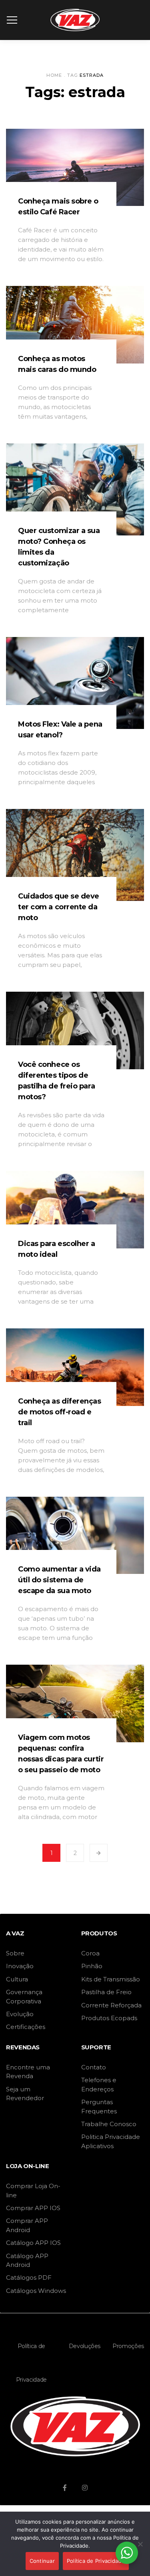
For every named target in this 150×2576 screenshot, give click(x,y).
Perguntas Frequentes (99, 2106)
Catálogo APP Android (27, 2260)
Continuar (42, 2561)
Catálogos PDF (29, 2277)
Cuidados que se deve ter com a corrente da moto (59, 907)
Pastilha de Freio (106, 1992)
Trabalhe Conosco (109, 2124)
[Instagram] (85, 2488)
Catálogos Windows (36, 2291)
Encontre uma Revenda (28, 2072)
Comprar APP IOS (33, 2208)
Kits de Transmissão (111, 1979)
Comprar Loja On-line (33, 2190)
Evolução (20, 2014)
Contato (94, 2067)
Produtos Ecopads (109, 2018)
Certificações (26, 2027)
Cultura (17, 1979)
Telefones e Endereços (99, 2084)
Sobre (15, 1953)
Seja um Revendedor (25, 2094)
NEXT (99, 1853)
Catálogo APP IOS (33, 2243)
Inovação (20, 1966)
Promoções (128, 2346)
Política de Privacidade (31, 2363)
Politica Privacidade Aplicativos (111, 2141)
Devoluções (85, 2346)
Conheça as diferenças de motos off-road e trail (60, 1412)
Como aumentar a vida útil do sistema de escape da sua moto (59, 1580)
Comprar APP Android (27, 2225)
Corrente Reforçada (111, 2005)
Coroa (90, 1953)
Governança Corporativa (24, 1996)
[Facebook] (65, 2488)
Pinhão (92, 1966)
